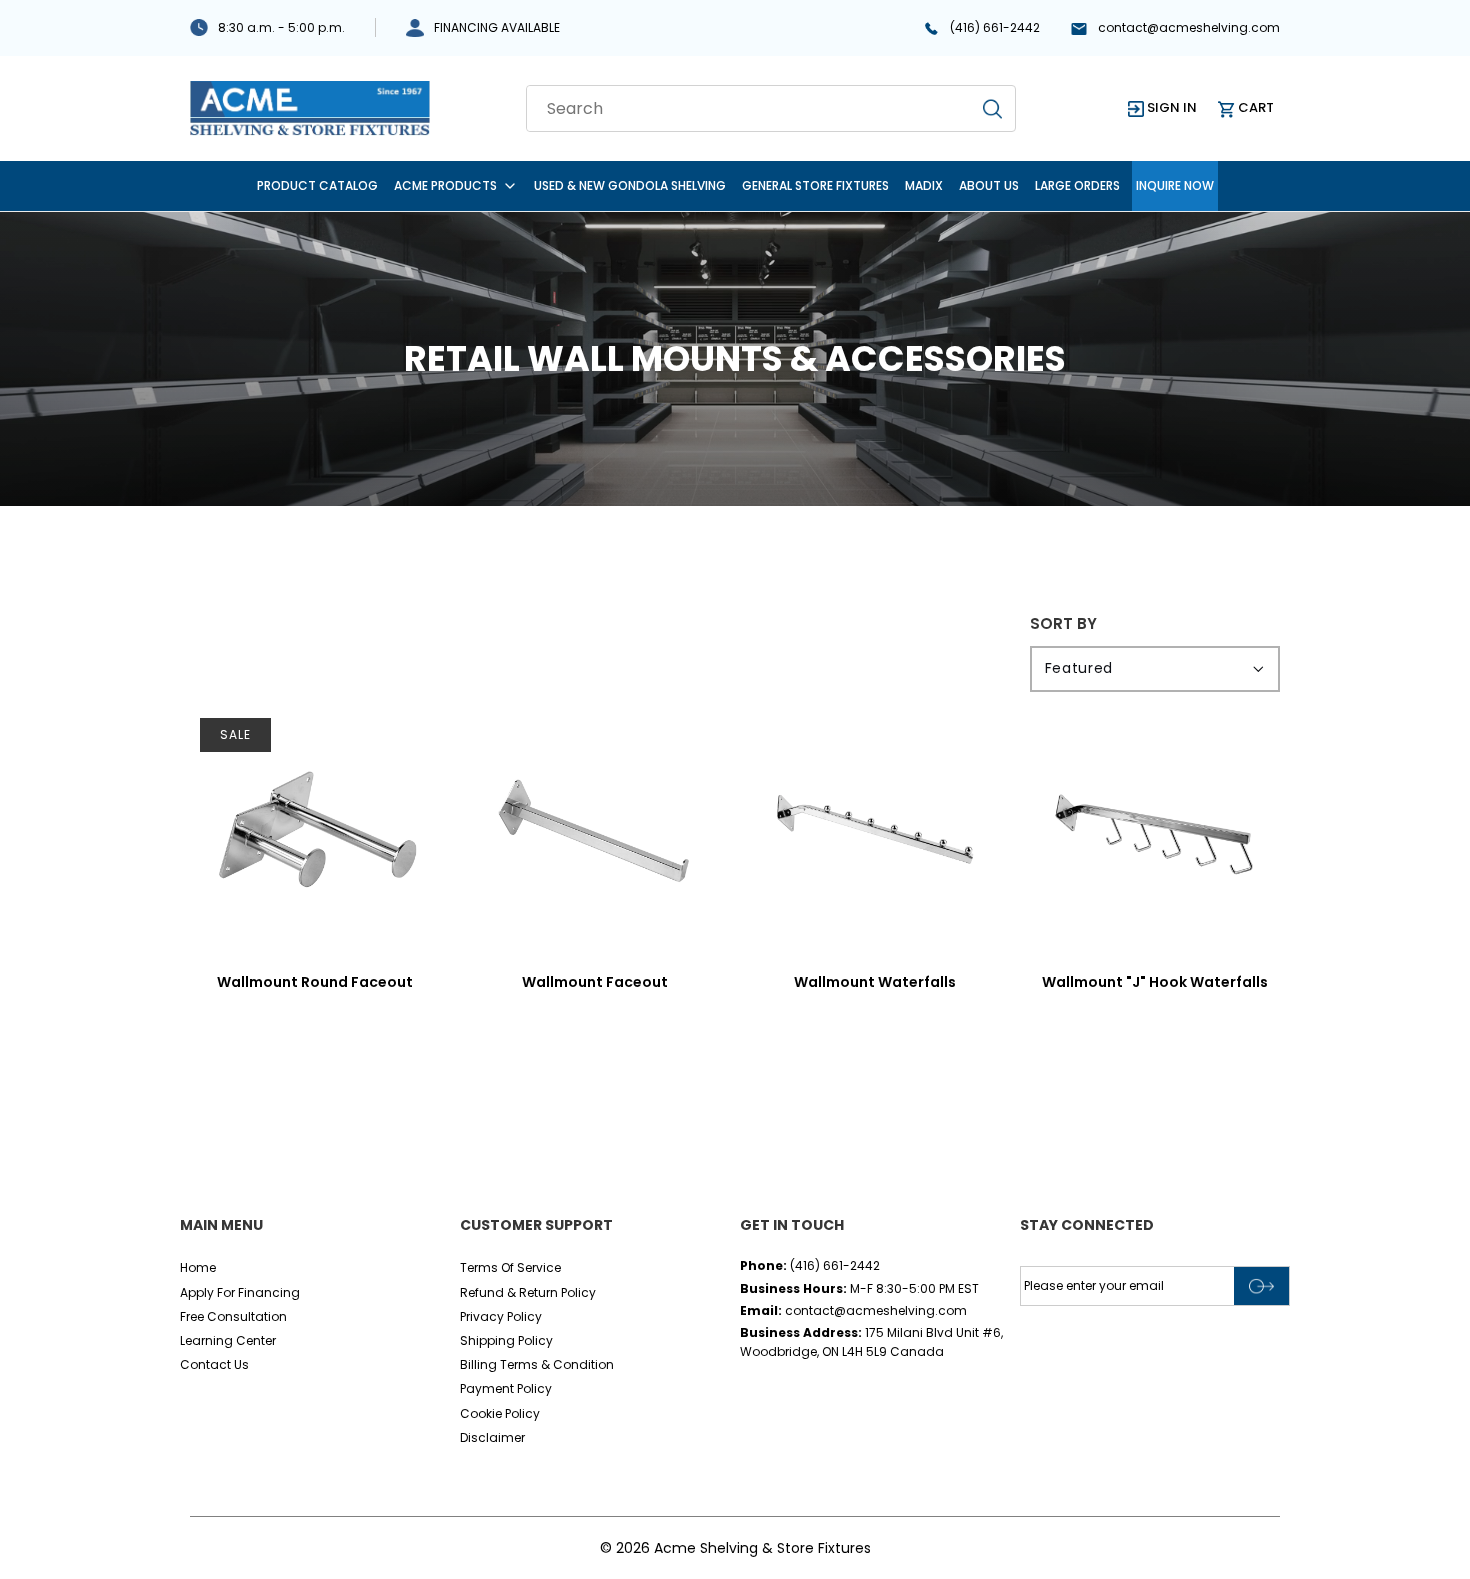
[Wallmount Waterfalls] (875, 833)
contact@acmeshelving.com (1189, 27)
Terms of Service (510, 1267)
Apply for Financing (240, 1292)
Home (198, 1267)
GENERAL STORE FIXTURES (815, 185)
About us (989, 185)
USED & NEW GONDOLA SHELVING (630, 185)
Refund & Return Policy (528, 1292)
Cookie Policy (500, 1413)
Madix (924, 185)
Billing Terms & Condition (537, 1364)
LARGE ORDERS (1077, 185)
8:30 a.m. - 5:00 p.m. (281, 27)
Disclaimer (492, 1437)
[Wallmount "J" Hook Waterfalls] (1155, 833)
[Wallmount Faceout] (595, 833)
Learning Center (228, 1340)
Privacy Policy (501, 1316)
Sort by (1063, 623)
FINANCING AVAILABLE (497, 27)
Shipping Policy (506, 1340)
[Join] (1261, 1286)
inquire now (1175, 185)
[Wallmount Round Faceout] (315, 833)
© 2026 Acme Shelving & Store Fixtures (735, 1548)
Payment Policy (506, 1388)
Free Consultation (233, 1316)
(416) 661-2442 (995, 27)
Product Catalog (317, 185)
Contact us (214, 1364)
